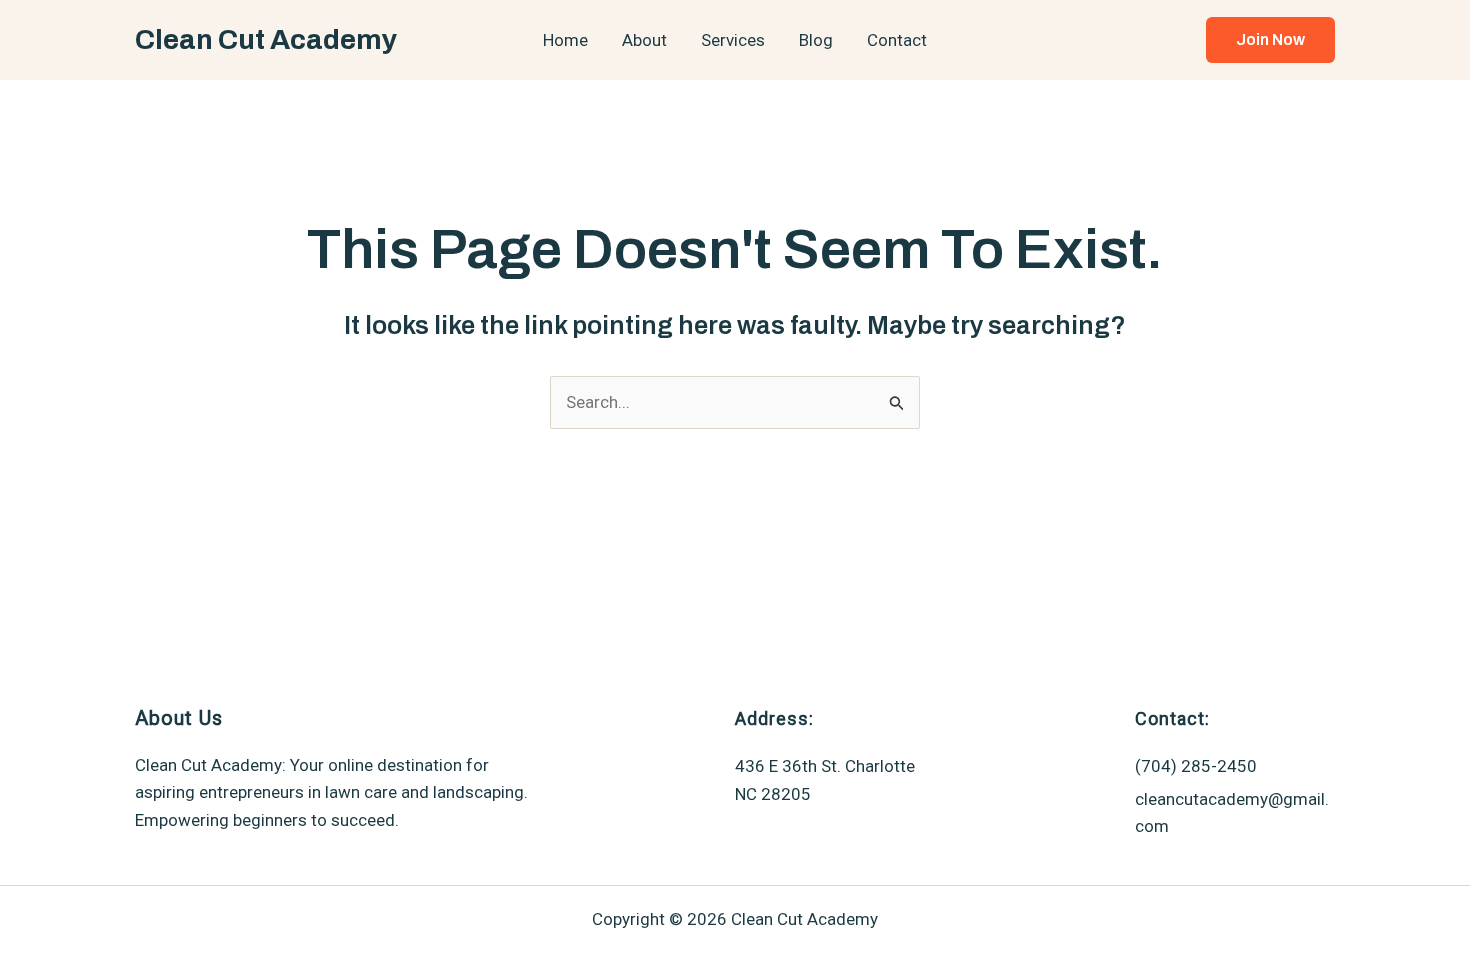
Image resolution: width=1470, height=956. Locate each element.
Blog (816, 40)
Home (565, 40)
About (644, 40)
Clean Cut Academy (266, 39)
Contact (897, 40)
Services (733, 40)
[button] (1270, 40)
